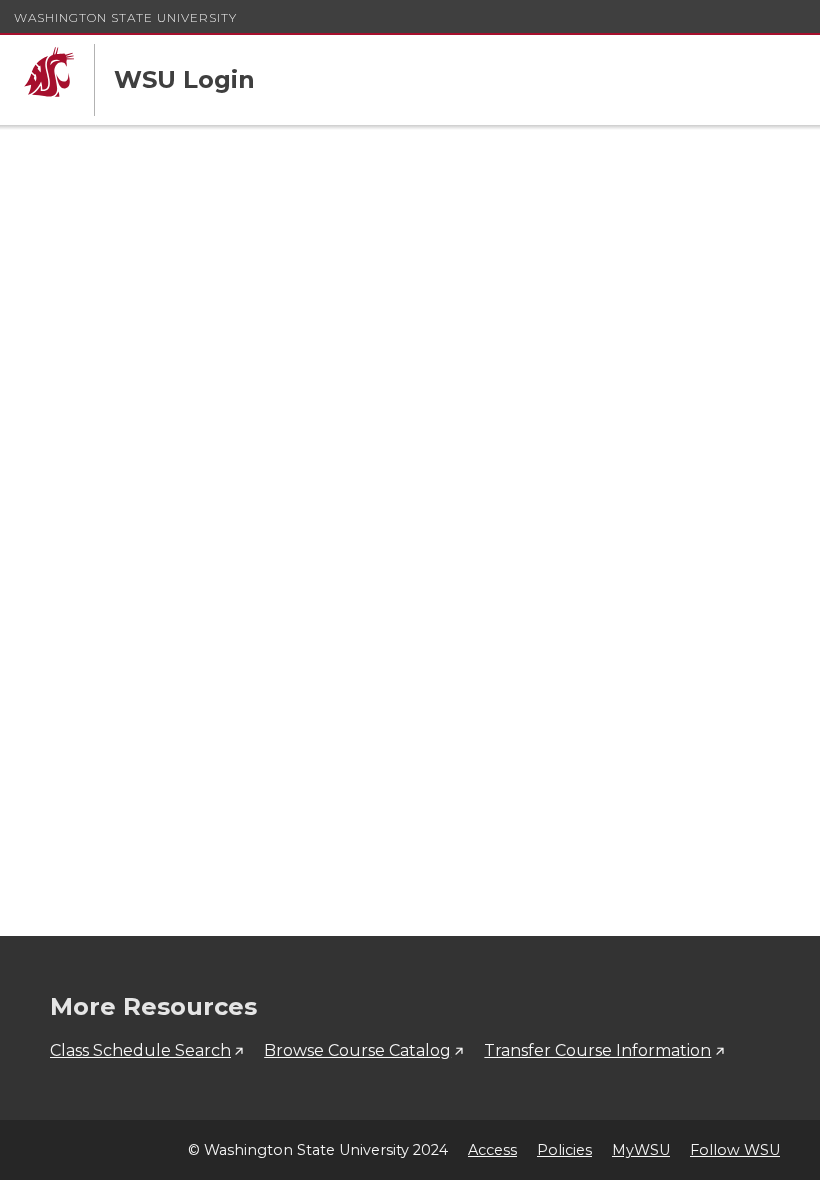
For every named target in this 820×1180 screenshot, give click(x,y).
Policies (564, 1150)
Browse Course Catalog (357, 1050)
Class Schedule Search (140, 1050)
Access (492, 1150)
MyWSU (641, 1150)
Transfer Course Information (597, 1050)
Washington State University (125, 17)
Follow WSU (735, 1150)
